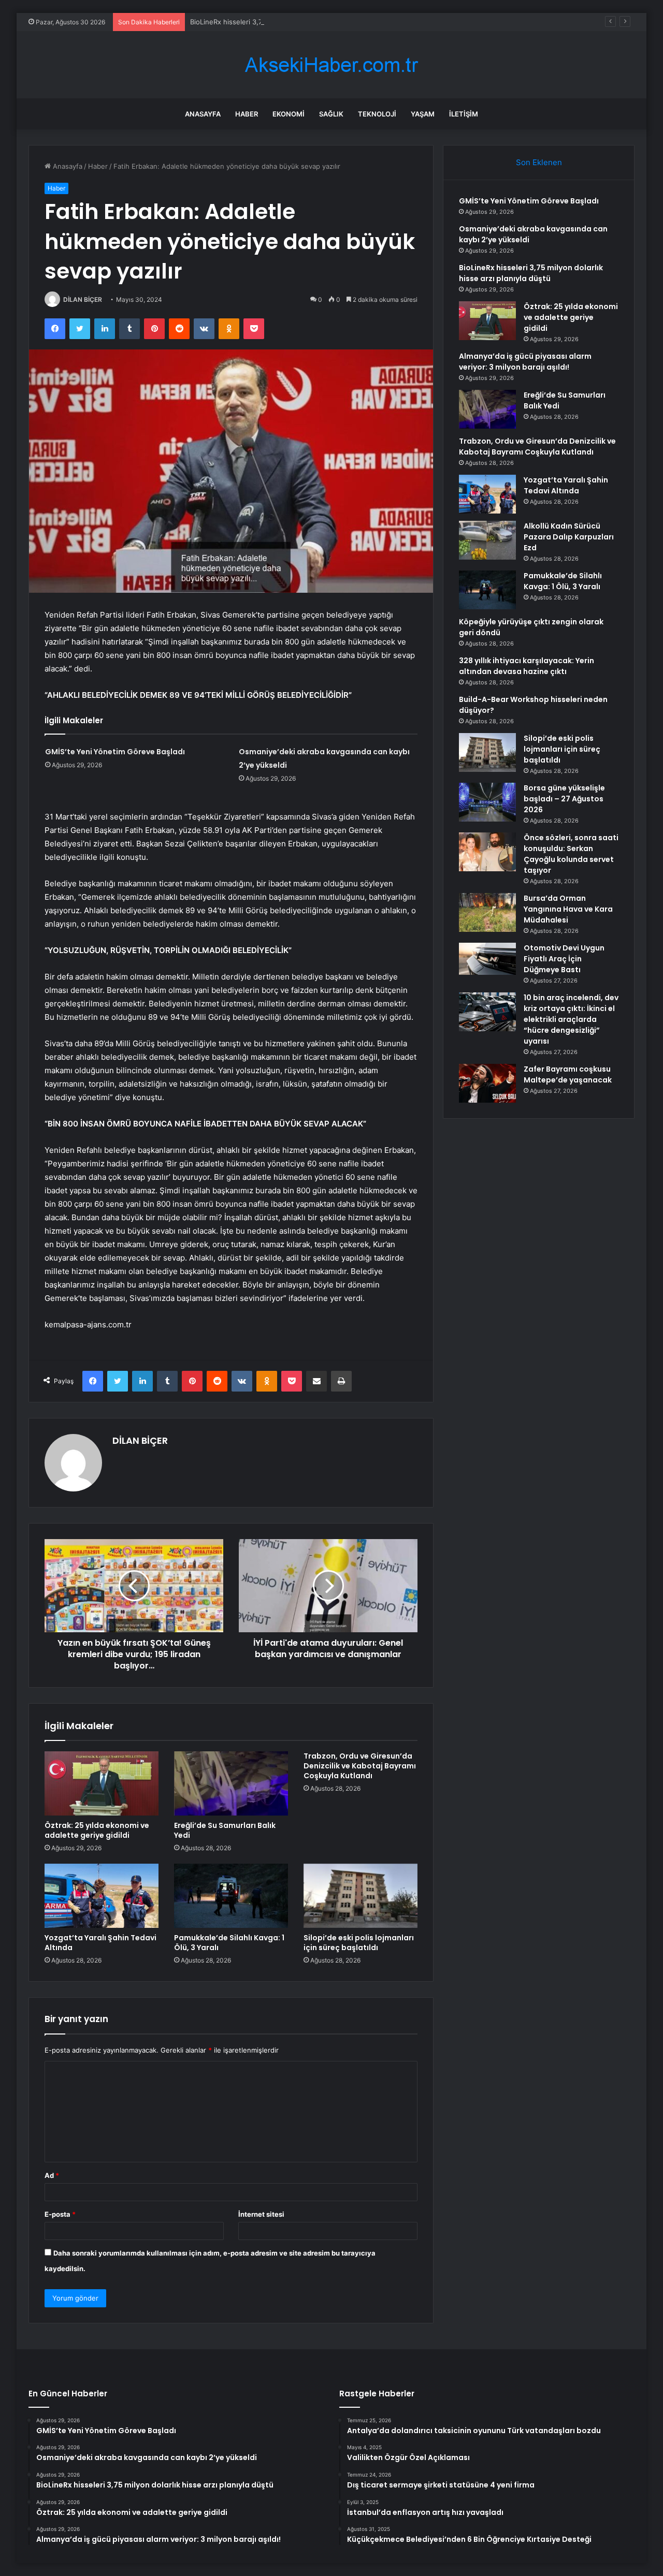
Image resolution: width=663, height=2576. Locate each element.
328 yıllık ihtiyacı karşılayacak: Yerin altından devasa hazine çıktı (527, 666)
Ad (52, 2175)
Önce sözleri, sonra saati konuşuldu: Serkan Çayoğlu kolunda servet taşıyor (571, 854)
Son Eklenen (539, 162)
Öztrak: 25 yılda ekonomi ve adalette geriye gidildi (97, 1830)
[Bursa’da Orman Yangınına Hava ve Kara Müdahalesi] (487, 912)
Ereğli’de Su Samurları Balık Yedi (225, 1830)
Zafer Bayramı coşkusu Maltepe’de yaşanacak (568, 1074)
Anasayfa (203, 114)
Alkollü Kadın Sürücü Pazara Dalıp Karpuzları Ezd (569, 537)
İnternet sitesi (261, 2214)
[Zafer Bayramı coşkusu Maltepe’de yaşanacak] (487, 1083)
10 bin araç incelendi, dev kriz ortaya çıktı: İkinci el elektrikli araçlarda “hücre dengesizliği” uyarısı (571, 1019)
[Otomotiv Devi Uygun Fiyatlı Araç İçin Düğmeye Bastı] (487, 959)
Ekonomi (289, 114)
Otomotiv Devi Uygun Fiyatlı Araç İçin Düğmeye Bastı (564, 959)
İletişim (464, 114)
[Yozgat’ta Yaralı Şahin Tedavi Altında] (102, 1896)
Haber (247, 114)
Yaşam (423, 114)
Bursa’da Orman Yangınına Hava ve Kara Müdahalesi (568, 909)
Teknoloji (377, 114)
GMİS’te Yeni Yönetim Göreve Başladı (115, 752)
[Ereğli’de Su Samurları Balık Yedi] (231, 1783)
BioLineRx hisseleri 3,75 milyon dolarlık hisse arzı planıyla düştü (292, 22)
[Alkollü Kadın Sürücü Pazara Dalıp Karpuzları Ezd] (487, 540)
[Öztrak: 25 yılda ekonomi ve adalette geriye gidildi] (102, 1783)
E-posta (60, 2214)
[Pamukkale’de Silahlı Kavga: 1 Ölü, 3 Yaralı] (231, 1896)
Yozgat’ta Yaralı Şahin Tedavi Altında (100, 1943)
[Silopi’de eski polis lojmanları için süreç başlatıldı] (361, 1896)
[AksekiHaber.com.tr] (331, 65)
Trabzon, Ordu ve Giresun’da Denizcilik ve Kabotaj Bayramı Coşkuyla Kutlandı (360, 1766)
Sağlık (331, 114)
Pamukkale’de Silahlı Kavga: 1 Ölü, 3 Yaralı (229, 1943)
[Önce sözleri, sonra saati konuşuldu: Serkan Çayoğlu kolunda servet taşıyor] (487, 852)
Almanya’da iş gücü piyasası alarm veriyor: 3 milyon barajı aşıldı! (525, 362)
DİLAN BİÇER (83, 299)
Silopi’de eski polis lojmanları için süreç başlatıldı (359, 1943)
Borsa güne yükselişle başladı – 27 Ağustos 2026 (564, 799)
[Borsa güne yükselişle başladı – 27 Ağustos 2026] (487, 802)
